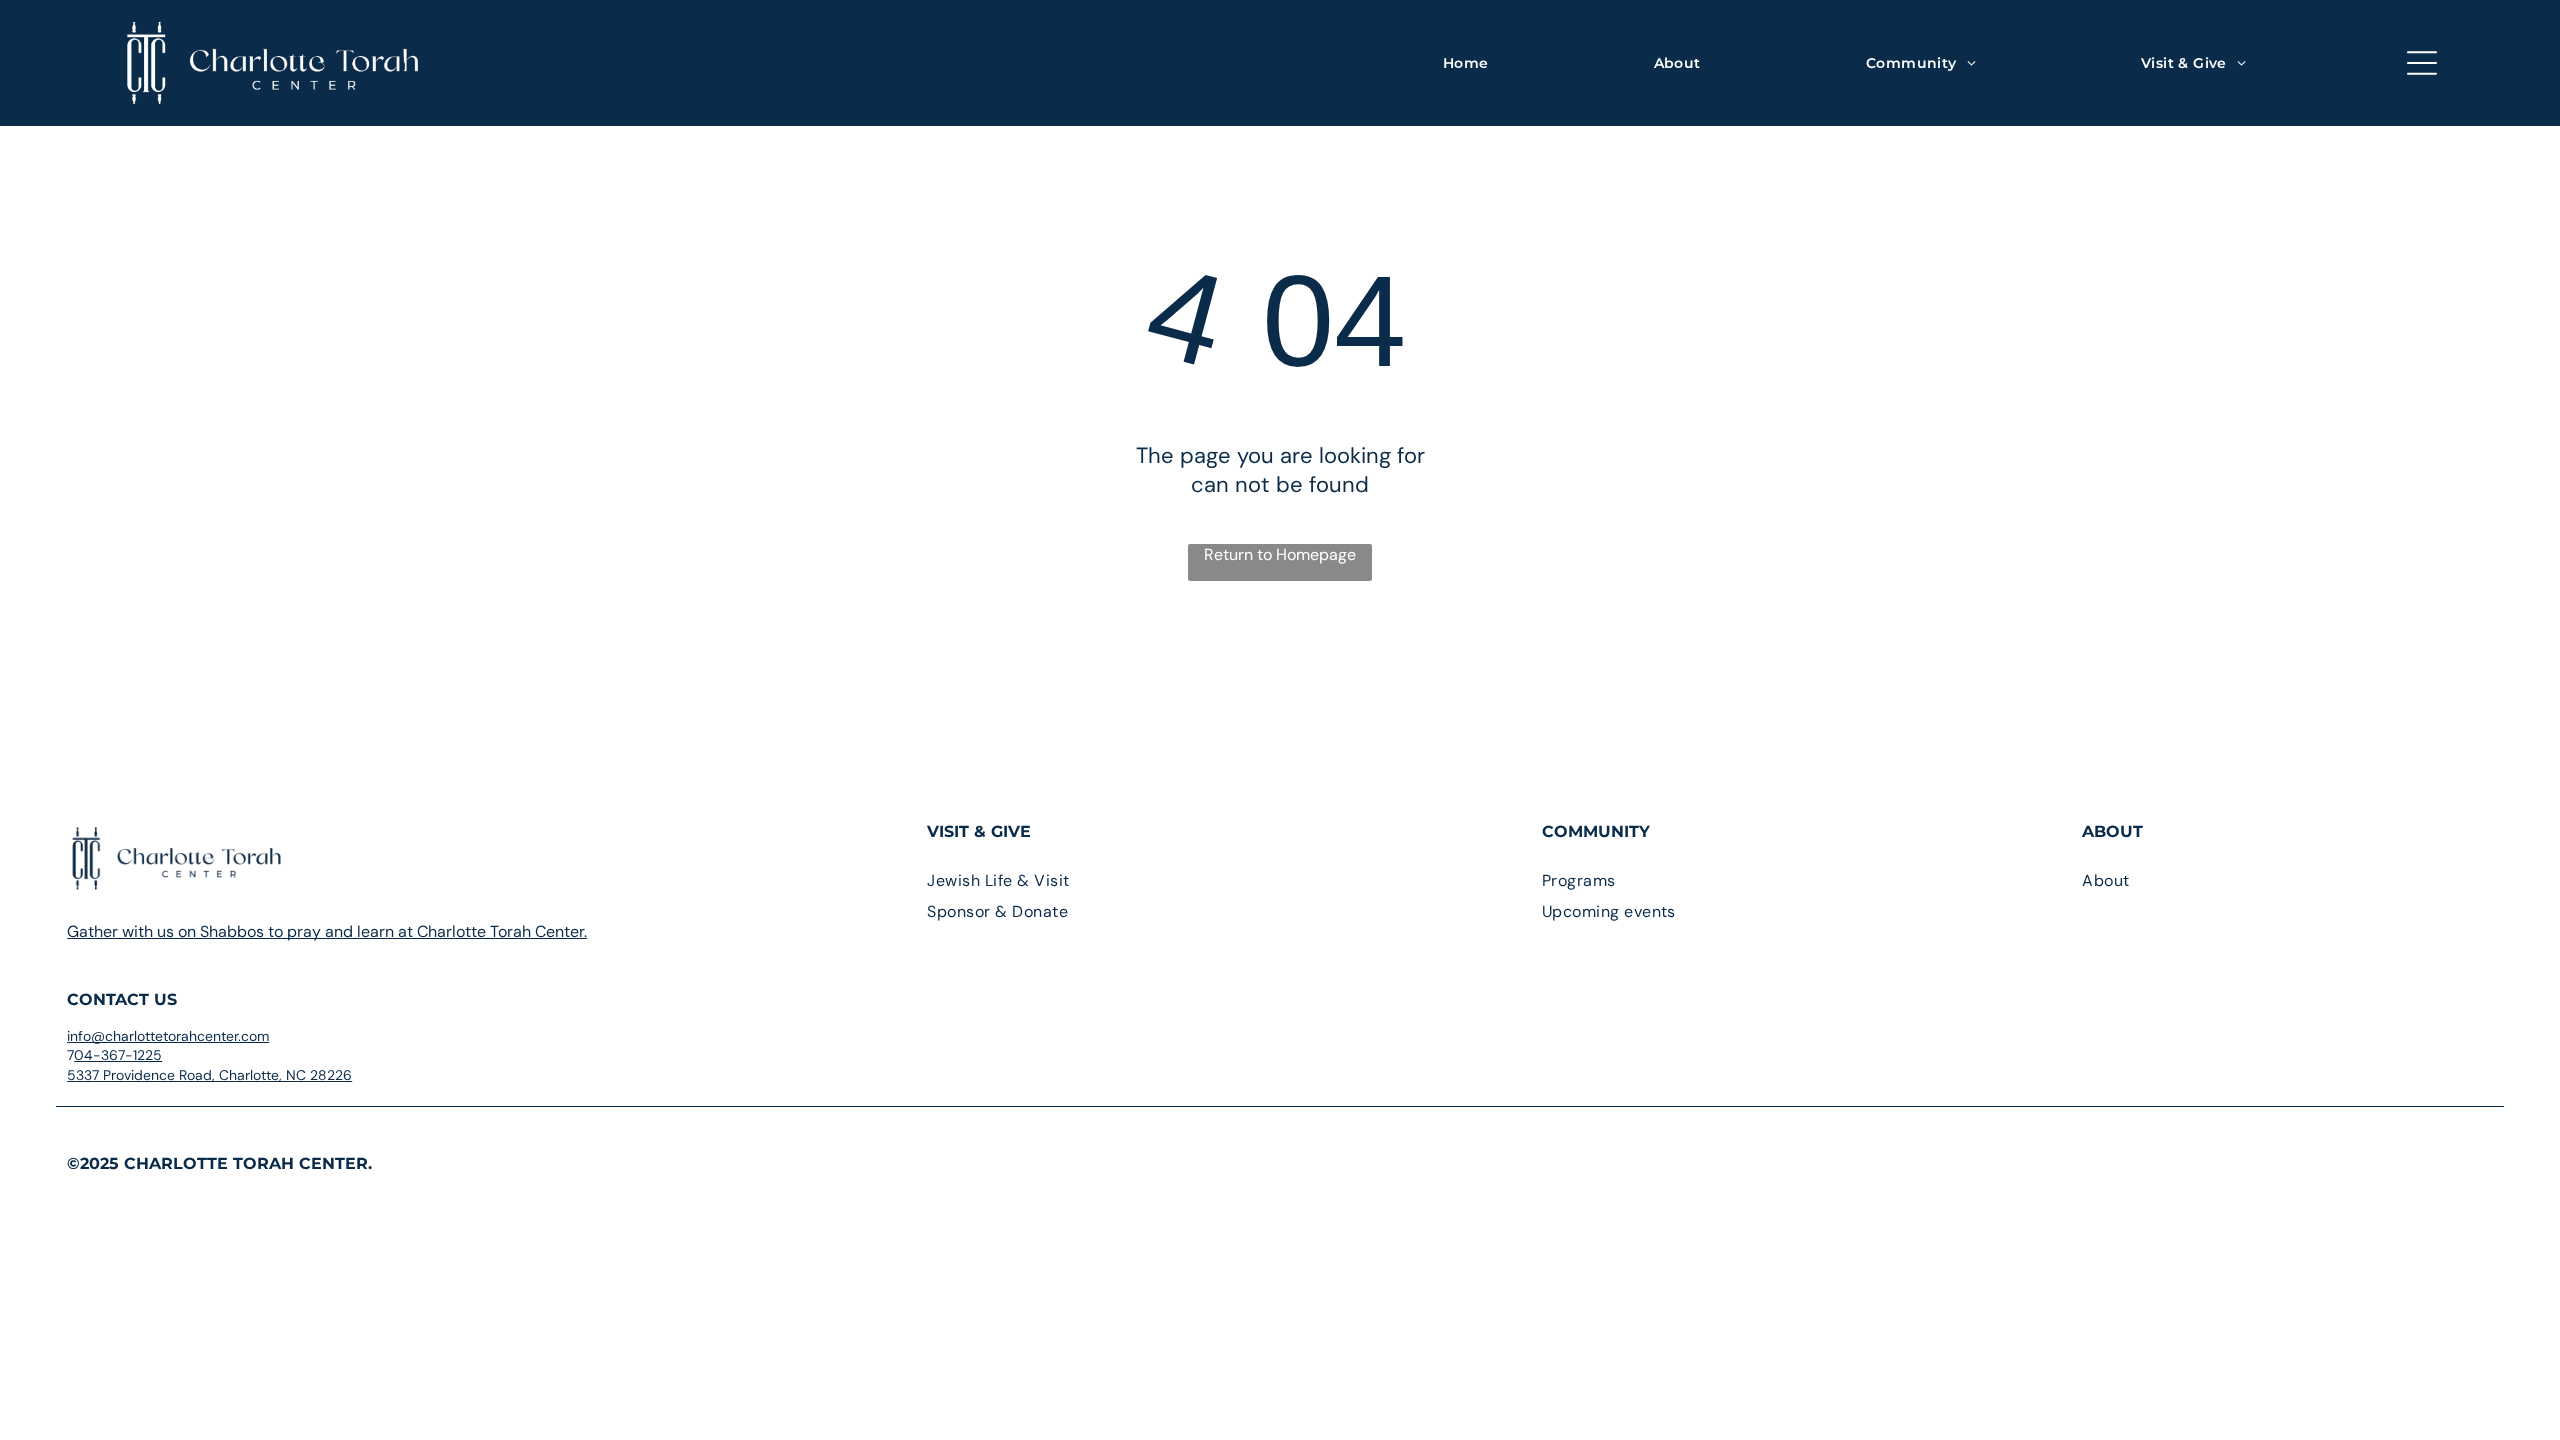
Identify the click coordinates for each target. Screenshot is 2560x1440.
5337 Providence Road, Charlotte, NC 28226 (209, 1075)
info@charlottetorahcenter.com (168, 1036)
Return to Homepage (1280, 554)
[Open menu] (2422, 63)
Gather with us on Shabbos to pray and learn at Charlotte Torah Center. (327, 931)
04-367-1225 (118, 1055)
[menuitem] (1466, 63)
